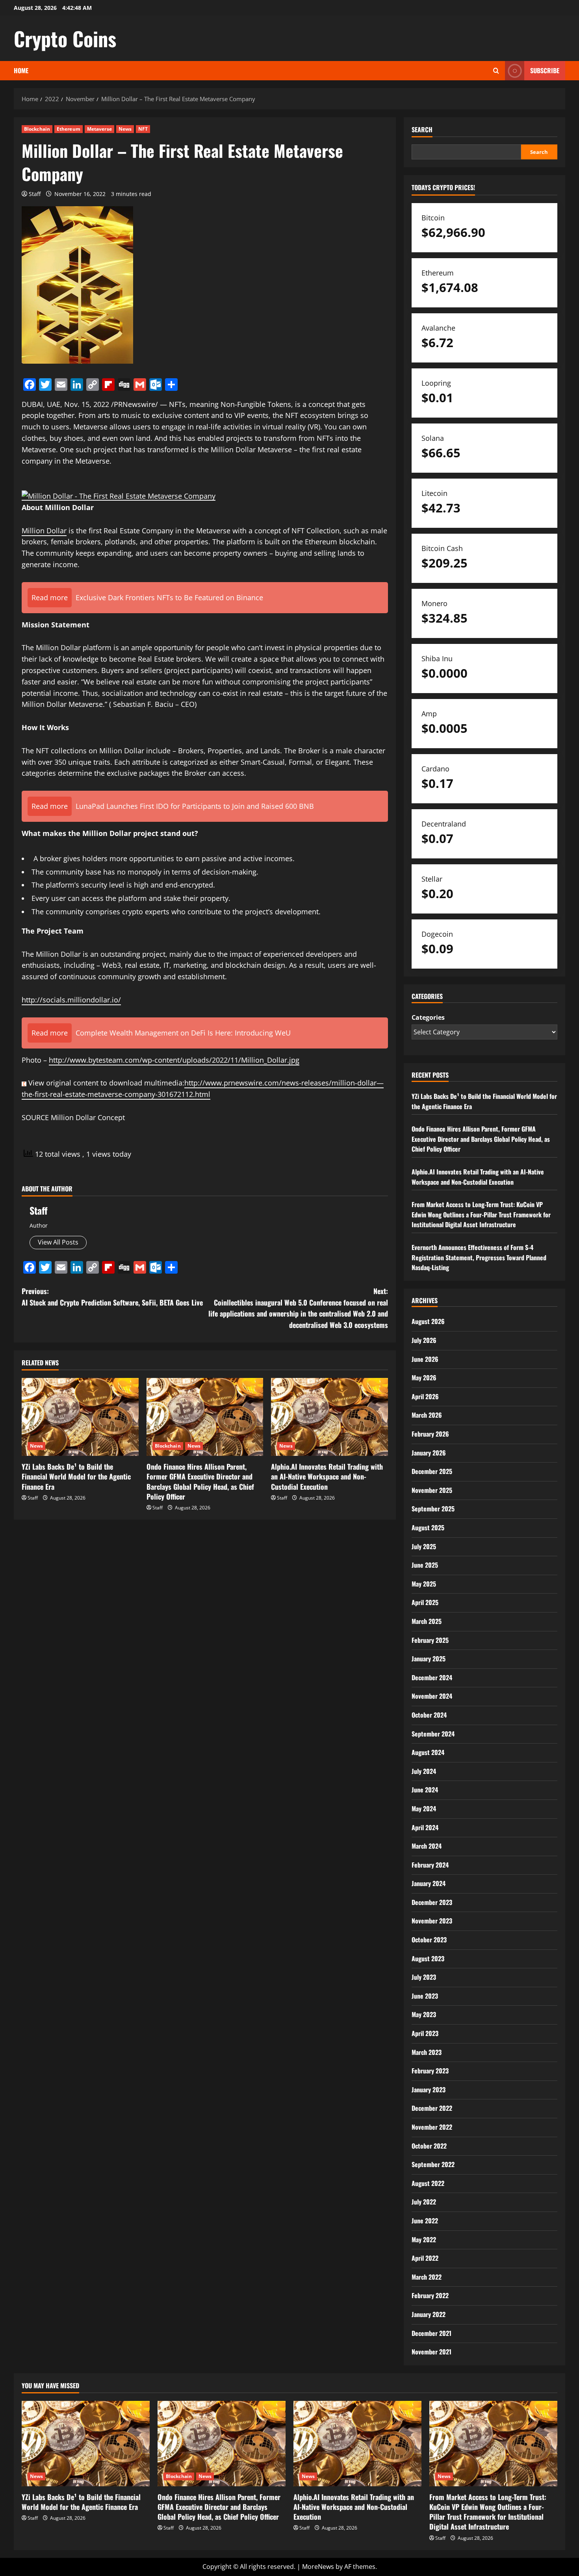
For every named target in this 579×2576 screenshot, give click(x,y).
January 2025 (429, 1659)
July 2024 (424, 1771)
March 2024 (427, 1846)
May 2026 (424, 1378)
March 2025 (427, 1621)
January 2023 (429, 2090)
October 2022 (429, 2146)
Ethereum (69, 129)
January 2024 (429, 1883)
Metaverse (99, 129)
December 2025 (432, 1471)
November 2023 (432, 1921)
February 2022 (430, 2295)
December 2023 (432, 1902)
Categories (428, 1017)
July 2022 (424, 2202)
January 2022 (429, 2314)
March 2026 (427, 1415)
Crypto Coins (65, 38)
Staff (35, 194)
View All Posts (58, 1242)
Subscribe (545, 70)
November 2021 (431, 2352)
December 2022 (432, 2108)
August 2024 (428, 1752)
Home (21, 70)
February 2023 (430, 2071)
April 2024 (425, 1827)
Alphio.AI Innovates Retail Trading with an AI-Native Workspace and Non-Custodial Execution (327, 1476)
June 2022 (425, 2221)
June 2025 (425, 1565)
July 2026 (424, 1340)
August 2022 (428, 2183)
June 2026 (425, 1359)
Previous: (112, 1297)
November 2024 (432, 1696)
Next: (298, 1308)
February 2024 (430, 1865)
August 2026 (428, 1321)
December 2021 (431, 2333)
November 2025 (432, 1490)
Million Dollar (44, 531)
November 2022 (432, 2127)
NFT (143, 129)
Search (422, 130)
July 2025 (424, 1546)
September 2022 (433, 2164)
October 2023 (429, 1940)
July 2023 (424, 1977)
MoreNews (318, 2567)
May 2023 (424, 2014)
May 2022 (424, 2239)
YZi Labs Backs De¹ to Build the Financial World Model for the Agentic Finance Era (76, 1476)
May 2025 (424, 1584)
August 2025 (428, 1527)
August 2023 (428, 1958)
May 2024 (424, 1809)
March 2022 (427, 2277)
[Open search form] (496, 71)
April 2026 (425, 1396)
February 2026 (430, 1434)
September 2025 (433, 1509)
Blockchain (37, 129)
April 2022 (425, 2258)
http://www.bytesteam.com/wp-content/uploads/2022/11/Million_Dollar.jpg (174, 1060)
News (125, 129)
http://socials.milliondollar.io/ (71, 1000)
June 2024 (425, 1790)
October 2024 (429, 1715)
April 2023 (425, 2033)
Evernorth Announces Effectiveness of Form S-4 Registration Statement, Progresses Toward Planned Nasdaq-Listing (479, 1257)
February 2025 (430, 1640)
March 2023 (427, 2052)
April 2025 (425, 1602)
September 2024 (433, 1734)
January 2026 (429, 1453)
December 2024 (432, 1677)
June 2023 (425, 1996)
